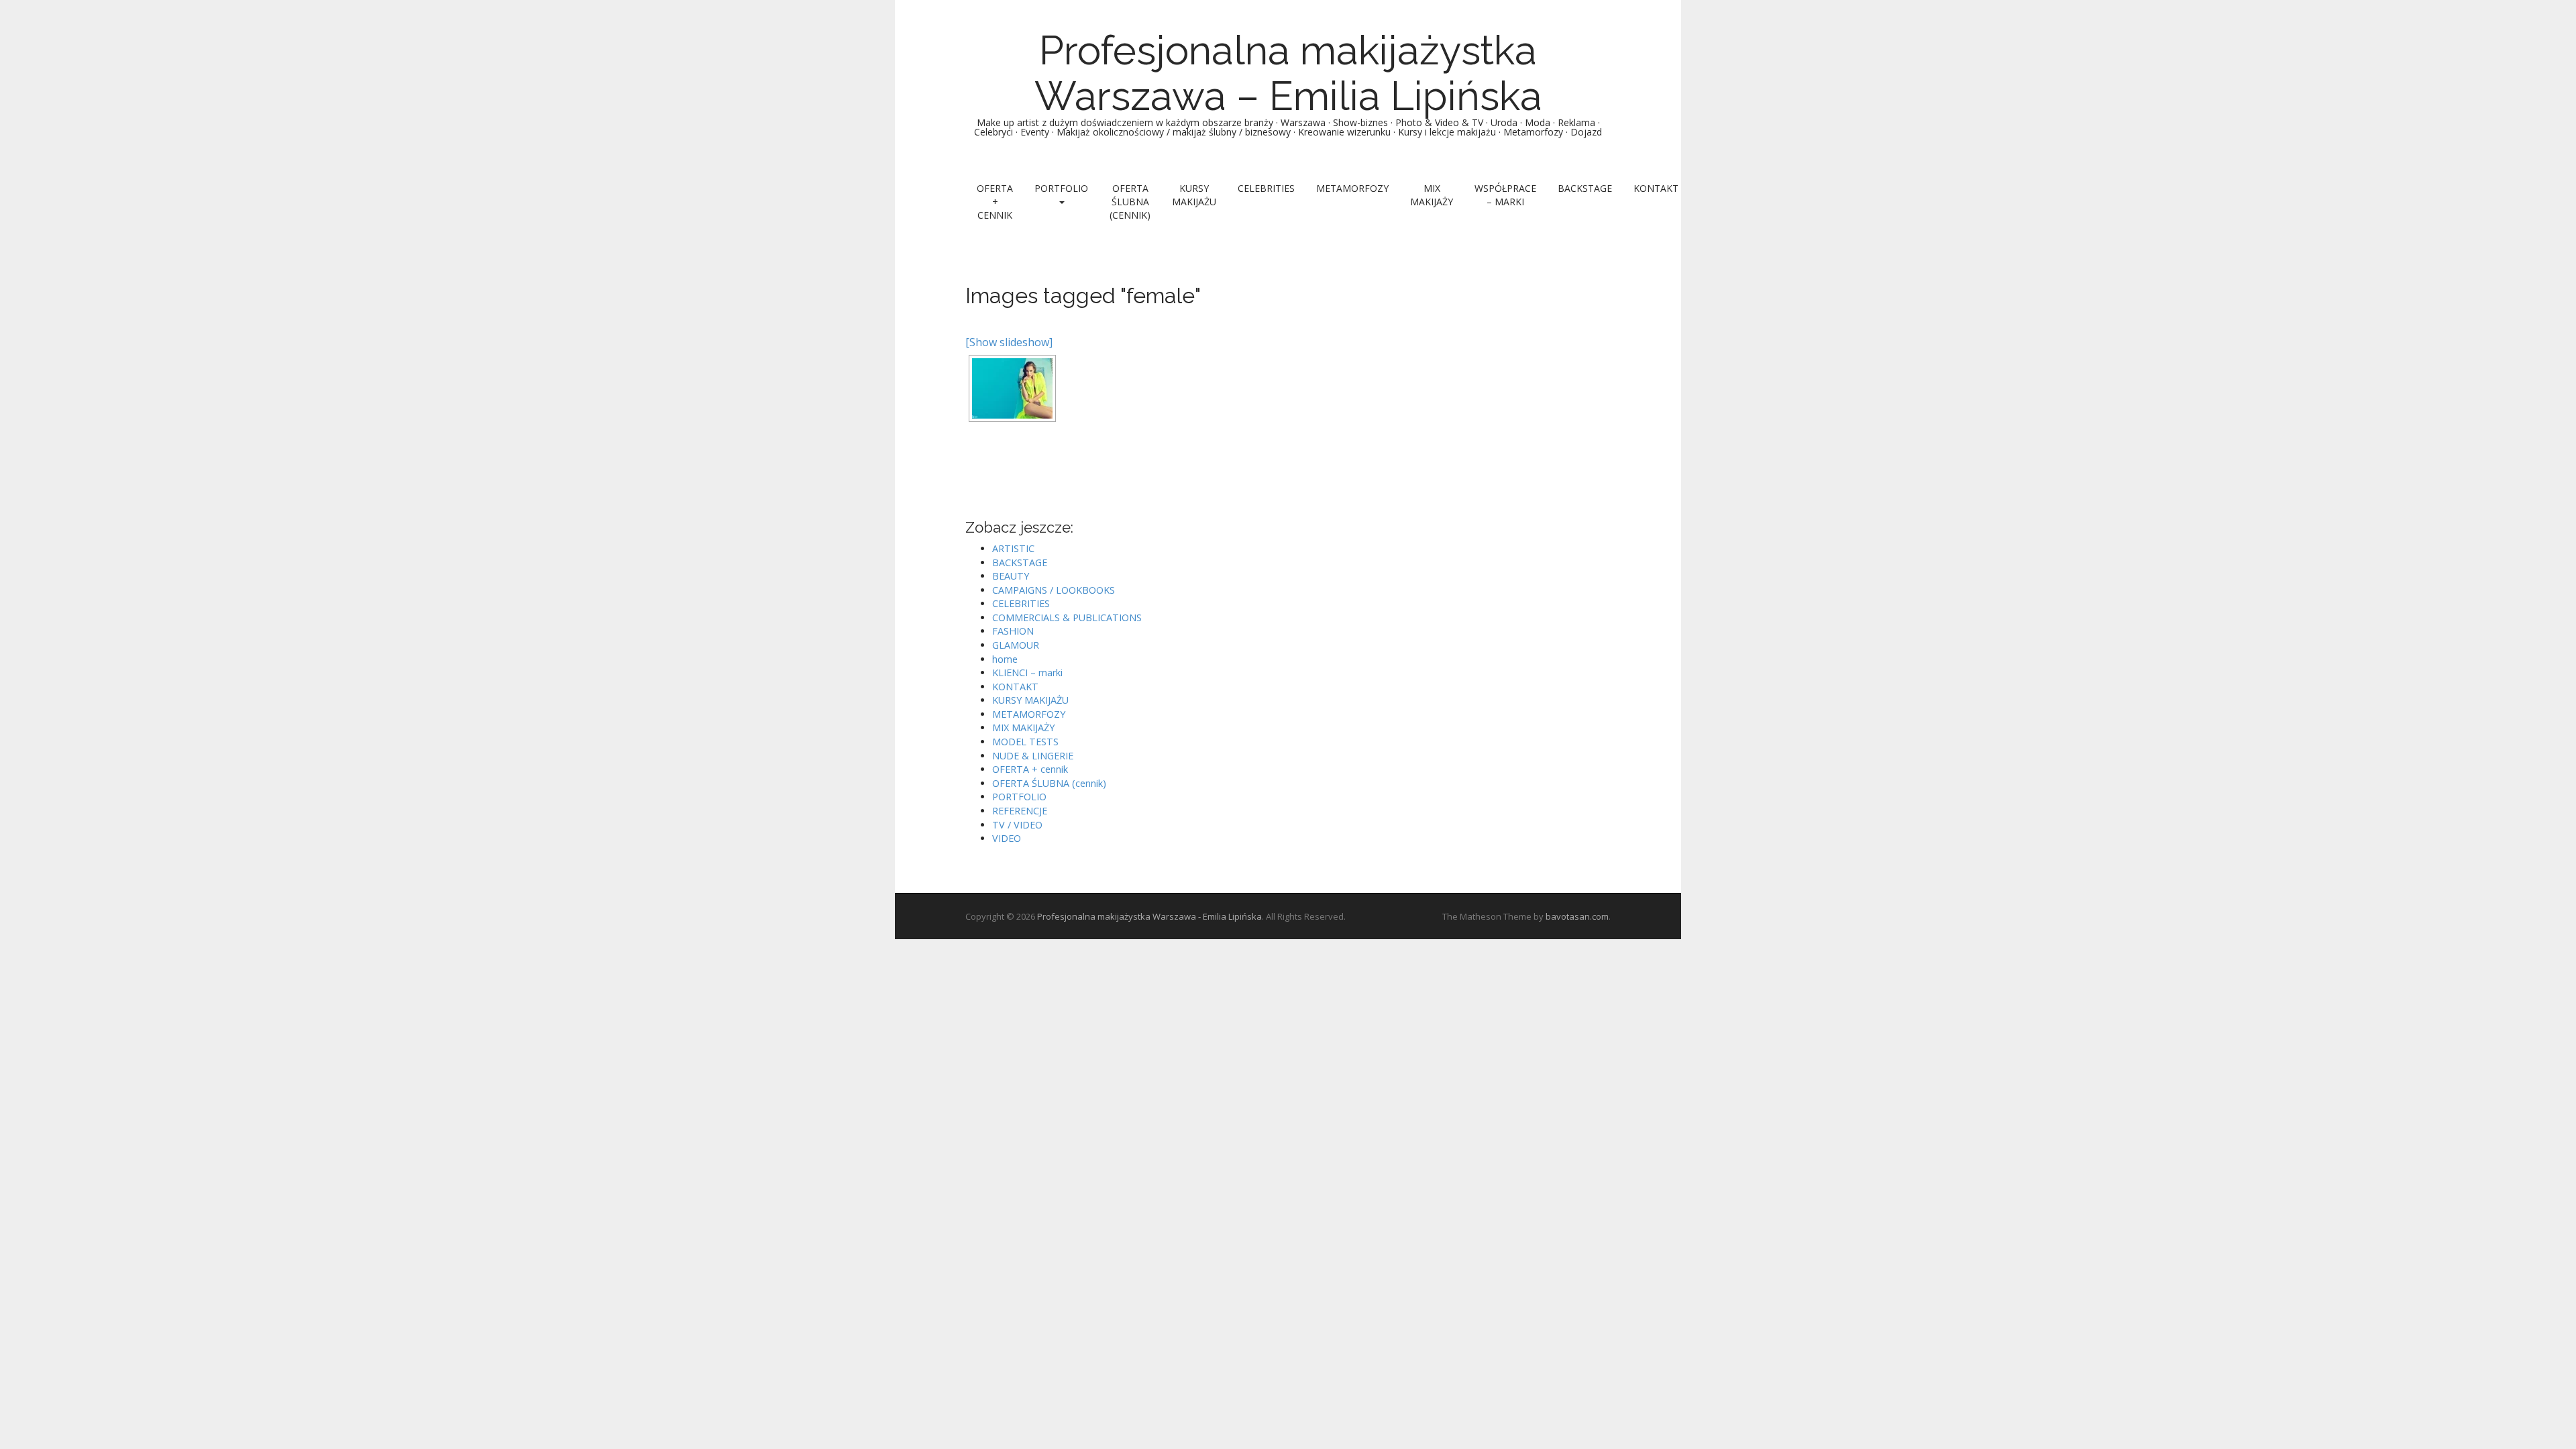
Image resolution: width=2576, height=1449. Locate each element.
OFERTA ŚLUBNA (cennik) (1130, 202)
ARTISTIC (1013, 548)
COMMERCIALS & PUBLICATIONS (1067, 618)
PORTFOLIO (1061, 188)
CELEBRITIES (1266, 188)
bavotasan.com (1577, 916)
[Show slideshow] (1009, 342)
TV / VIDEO (1017, 825)
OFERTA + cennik (995, 202)
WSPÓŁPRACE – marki (1505, 195)
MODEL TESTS (1025, 742)
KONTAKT (1656, 188)
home (1005, 659)
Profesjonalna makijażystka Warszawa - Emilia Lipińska (1149, 916)
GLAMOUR (1016, 645)
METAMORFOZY (1352, 188)
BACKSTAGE (1585, 188)
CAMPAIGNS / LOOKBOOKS (1054, 590)
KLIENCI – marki (1027, 673)
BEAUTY (1011, 576)
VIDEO (1007, 838)
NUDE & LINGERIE (1033, 756)
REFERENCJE (1020, 811)
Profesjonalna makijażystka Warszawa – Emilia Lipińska (1288, 73)
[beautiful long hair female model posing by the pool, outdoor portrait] (1012, 388)
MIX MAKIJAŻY (1432, 195)
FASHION (1013, 631)
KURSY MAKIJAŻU (1194, 195)
